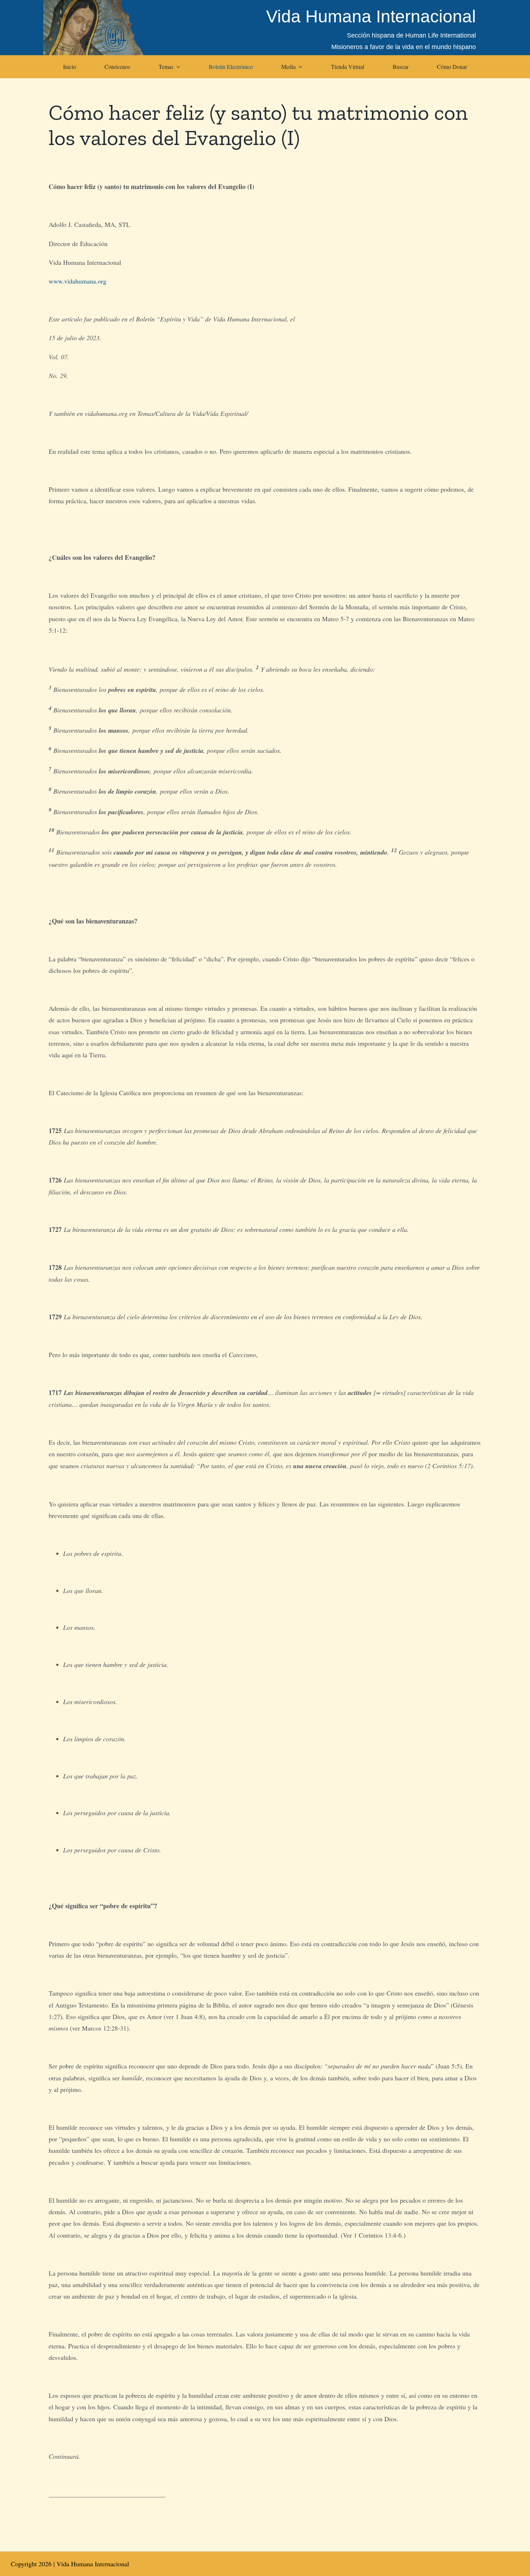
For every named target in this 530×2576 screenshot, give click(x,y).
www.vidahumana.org (78, 281)
